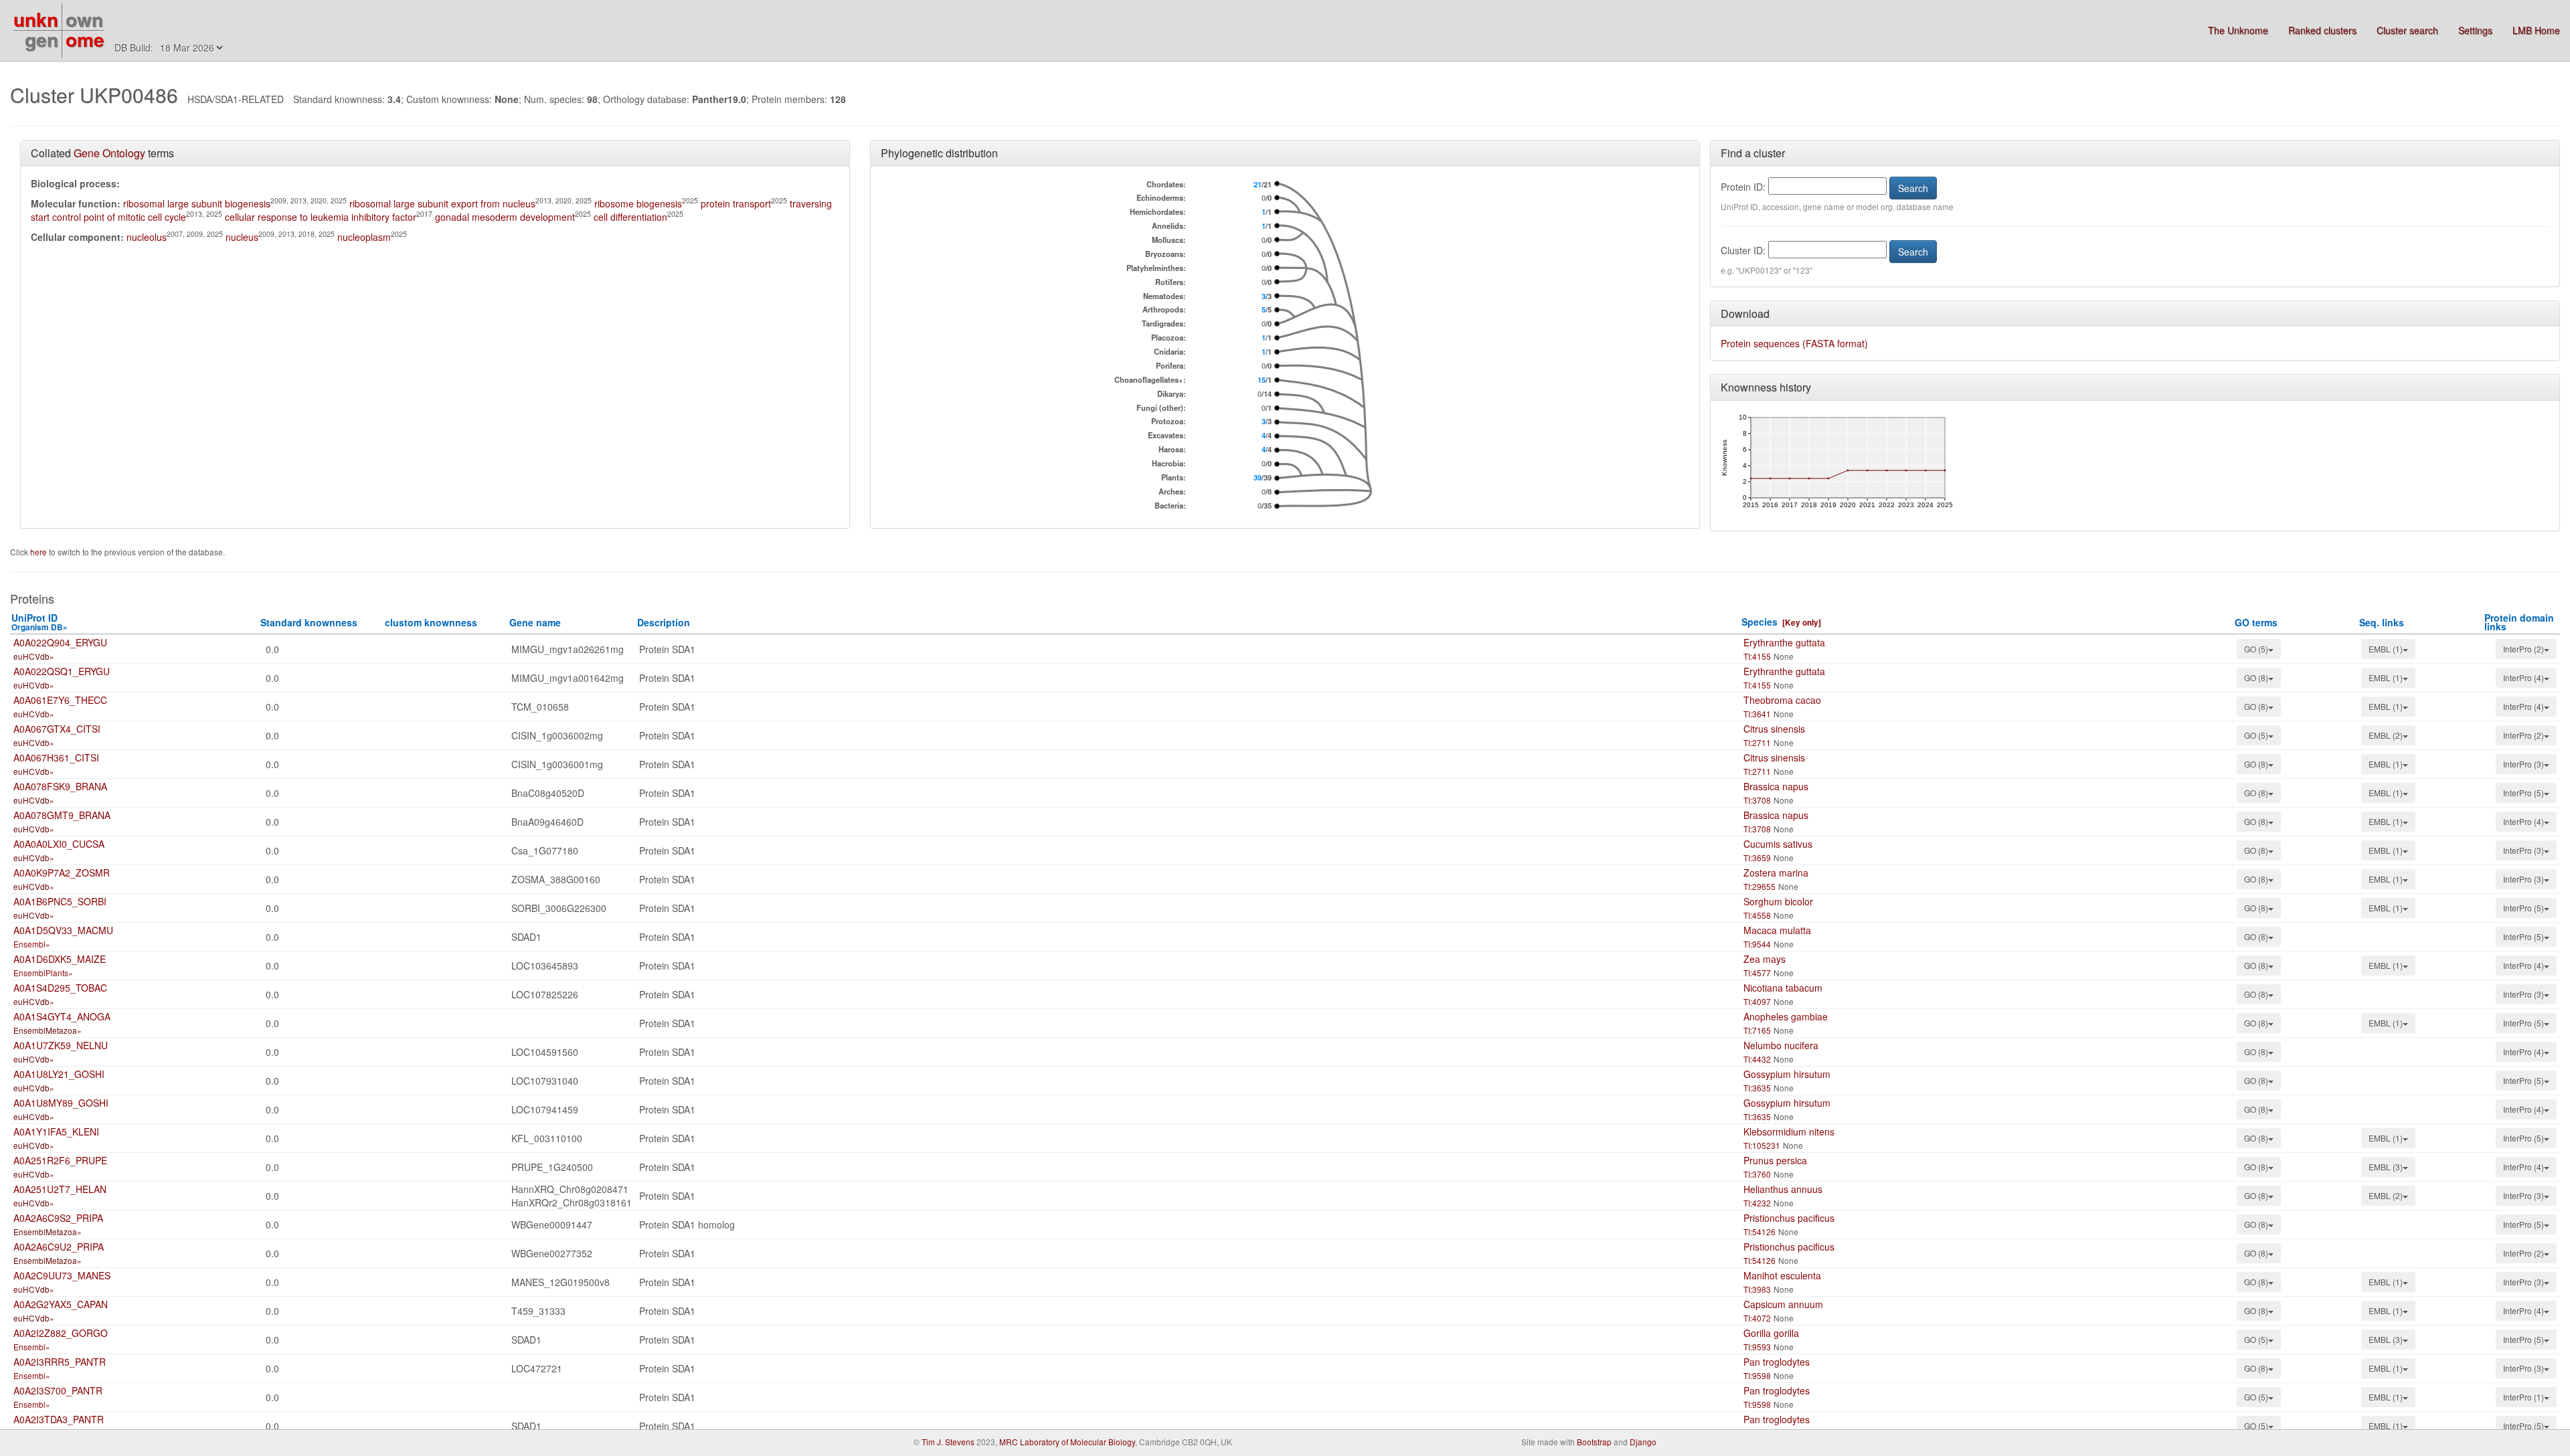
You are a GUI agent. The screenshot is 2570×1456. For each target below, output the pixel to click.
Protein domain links (2519, 622)
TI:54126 (1760, 1232)
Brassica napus (1776, 786)
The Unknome (2238, 30)
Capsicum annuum (1783, 1304)
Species (1760, 622)
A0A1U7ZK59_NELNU (61, 1045)
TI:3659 (1757, 857)
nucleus (242, 237)
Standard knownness (309, 622)
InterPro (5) (2523, 793)
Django (1643, 1442)
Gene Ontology (109, 153)
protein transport (736, 203)
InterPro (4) (2523, 677)
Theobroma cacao (1782, 700)
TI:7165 (1757, 1030)
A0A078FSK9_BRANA (60, 786)
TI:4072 (1757, 1318)
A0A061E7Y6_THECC (60, 700)
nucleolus (147, 237)
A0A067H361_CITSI (56, 757)
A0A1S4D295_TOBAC (60, 988)
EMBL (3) (2386, 1167)
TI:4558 (1757, 915)
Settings (2475, 30)
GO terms (2256, 622)
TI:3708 (1757, 800)
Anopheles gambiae (1786, 1016)
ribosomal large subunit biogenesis (197, 203)
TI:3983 (1757, 1289)
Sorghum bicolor (1778, 901)
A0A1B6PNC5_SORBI (60, 901)
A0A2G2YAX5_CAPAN (61, 1304)
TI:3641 (1757, 714)
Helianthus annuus (1783, 1189)
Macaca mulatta (1777, 930)
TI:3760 (1757, 1174)
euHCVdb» (34, 656)
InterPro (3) (2523, 764)
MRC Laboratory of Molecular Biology (1067, 1442)
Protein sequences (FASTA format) (1794, 343)
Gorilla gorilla (1771, 1333)
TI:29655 (1760, 886)
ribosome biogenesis (638, 203)
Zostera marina (1776, 873)
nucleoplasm (364, 237)
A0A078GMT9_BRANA (62, 815)
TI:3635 (1757, 1088)
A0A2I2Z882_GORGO (61, 1333)
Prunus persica (1775, 1160)
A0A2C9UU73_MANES (62, 1275)
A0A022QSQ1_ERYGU (62, 671)
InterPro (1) (2523, 1397)
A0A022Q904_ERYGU (60, 642)
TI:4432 (1757, 1059)
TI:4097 (1757, 1001)
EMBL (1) (2386, 649)
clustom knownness (431, 622)
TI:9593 (1757, 1347)
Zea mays (1765, 959)
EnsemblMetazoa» (48, 1030)
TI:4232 (1757, 1203)
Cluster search (2407, 30)
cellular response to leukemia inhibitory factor (321, 217)
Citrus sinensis (1774, 729)
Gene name (535, 622)
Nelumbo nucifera (1781, 1045)
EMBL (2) (2386, 735)
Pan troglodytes (1777, 1362)
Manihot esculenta (1782, 1275)
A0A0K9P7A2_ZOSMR (62, 873)
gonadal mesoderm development (505, 217)
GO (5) (2256, 649)
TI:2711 (1757, 742)
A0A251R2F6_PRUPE (60, 1160)
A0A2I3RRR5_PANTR (60, 1362)
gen (41, 39)
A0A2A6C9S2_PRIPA (58, 1218)
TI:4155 (1757, 656)
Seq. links (2382, 622)
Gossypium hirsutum (1787, 1074)
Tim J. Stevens (948, 1442)
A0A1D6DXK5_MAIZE (60, 959)
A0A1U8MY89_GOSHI (61, 1103)
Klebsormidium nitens (1789, 1131)
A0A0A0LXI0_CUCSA (59, 844)
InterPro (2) (2523, 649)
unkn (36, 19)
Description (664, 622)
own (84, 19)
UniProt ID (39, 622)
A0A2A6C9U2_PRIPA (59, 1247)
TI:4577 (1757, 973)
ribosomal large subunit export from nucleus (442, 203)
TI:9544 (1757, 944)
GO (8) (2256, 677)
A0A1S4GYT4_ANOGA (62, 1016)
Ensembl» (32, 944)
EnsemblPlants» (43, 973)
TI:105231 (1762, 1145)
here (39, 552)
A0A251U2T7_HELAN (60, 1189)
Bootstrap (1594, 1442)
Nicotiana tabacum (1783, 988)
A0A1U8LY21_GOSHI (59, 1074)
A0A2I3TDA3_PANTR (59, 1419)
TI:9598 (1757, 1375)
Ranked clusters (2322, 30)
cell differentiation (630, 217)
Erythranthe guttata (1784, 642)
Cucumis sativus (1778, 844)
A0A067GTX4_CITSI (57, 729)
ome (85, 39)
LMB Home (2536, 30)
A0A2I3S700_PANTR (58, 1390)
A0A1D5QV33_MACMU (63, 930)
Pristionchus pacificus (1789, 1218)
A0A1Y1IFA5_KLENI (56, 1131)
